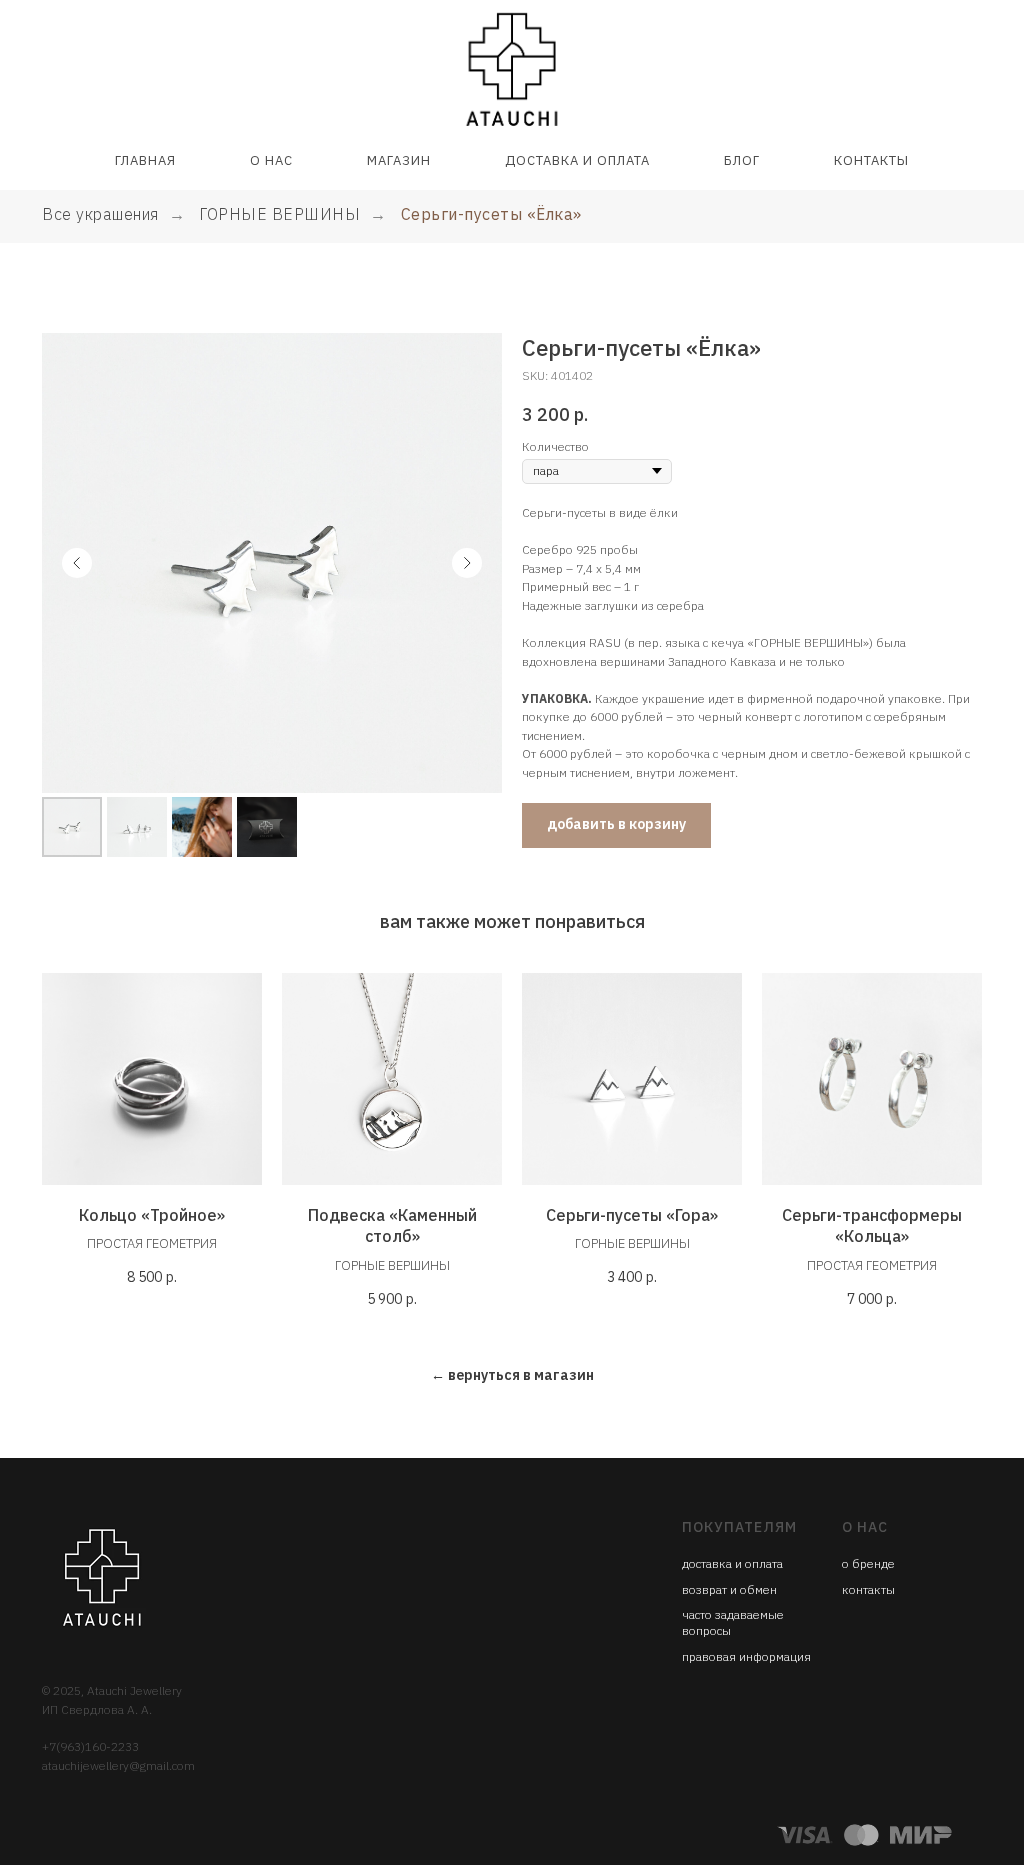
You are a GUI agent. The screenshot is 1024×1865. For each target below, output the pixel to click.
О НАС (271, 160)
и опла (753, 1563)
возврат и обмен (729, 1589)
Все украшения (100, 214)
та (777, 1563)
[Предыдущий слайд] (77, 563)
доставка (708, 1563)
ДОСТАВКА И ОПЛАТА (577, 160)
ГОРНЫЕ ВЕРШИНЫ (279, 214)
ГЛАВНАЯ (145, 160)
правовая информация (746, 1656)
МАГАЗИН (399, 160)
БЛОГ (742, 160)
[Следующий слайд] (467, 563)
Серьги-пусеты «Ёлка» (491, 214)
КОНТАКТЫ (871, 160)
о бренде (868, 1563)
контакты (868, 1589)
